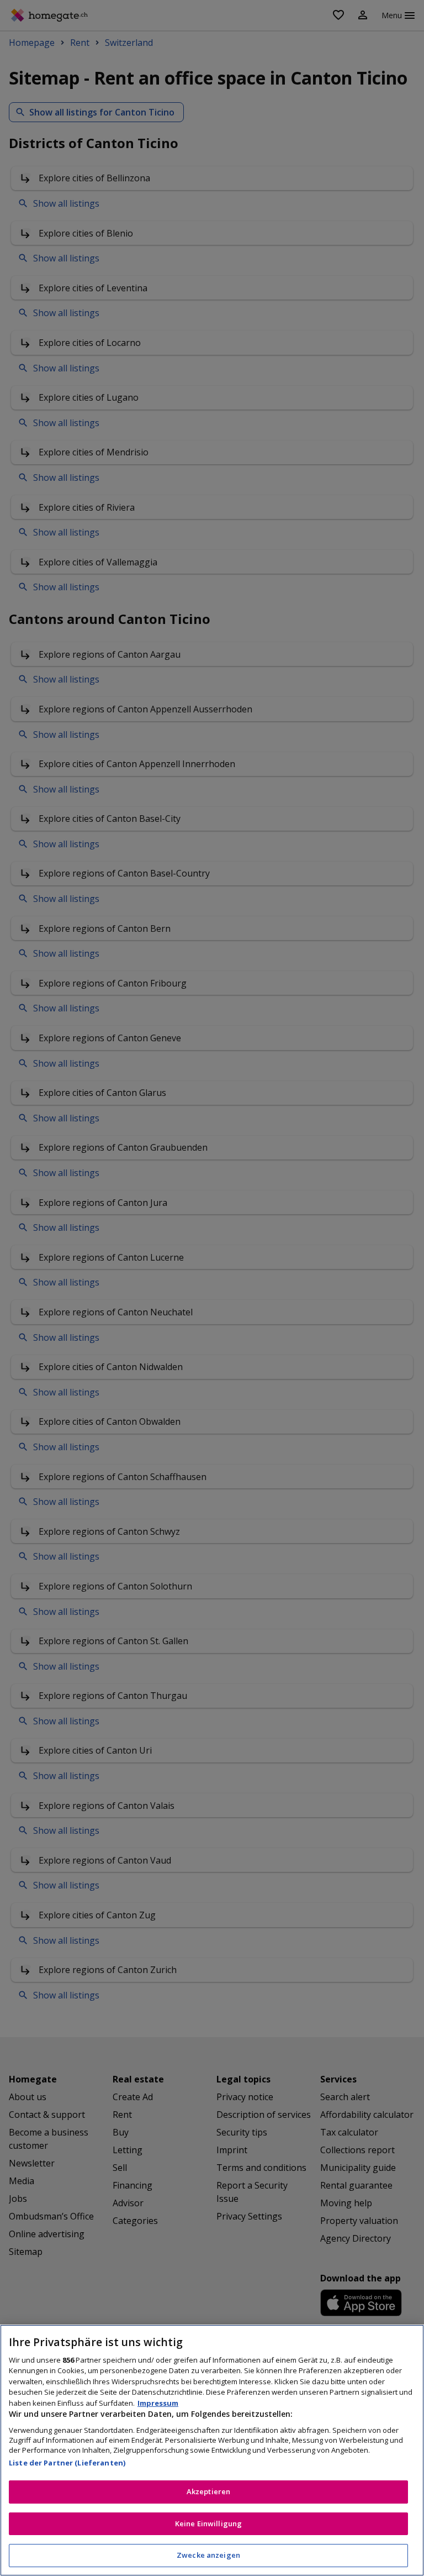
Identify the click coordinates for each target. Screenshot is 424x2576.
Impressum (158, 2403)
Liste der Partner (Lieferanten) (67, 2463)
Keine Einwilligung (208, 2523)
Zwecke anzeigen (208, 2555)
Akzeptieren (208, 2491)
